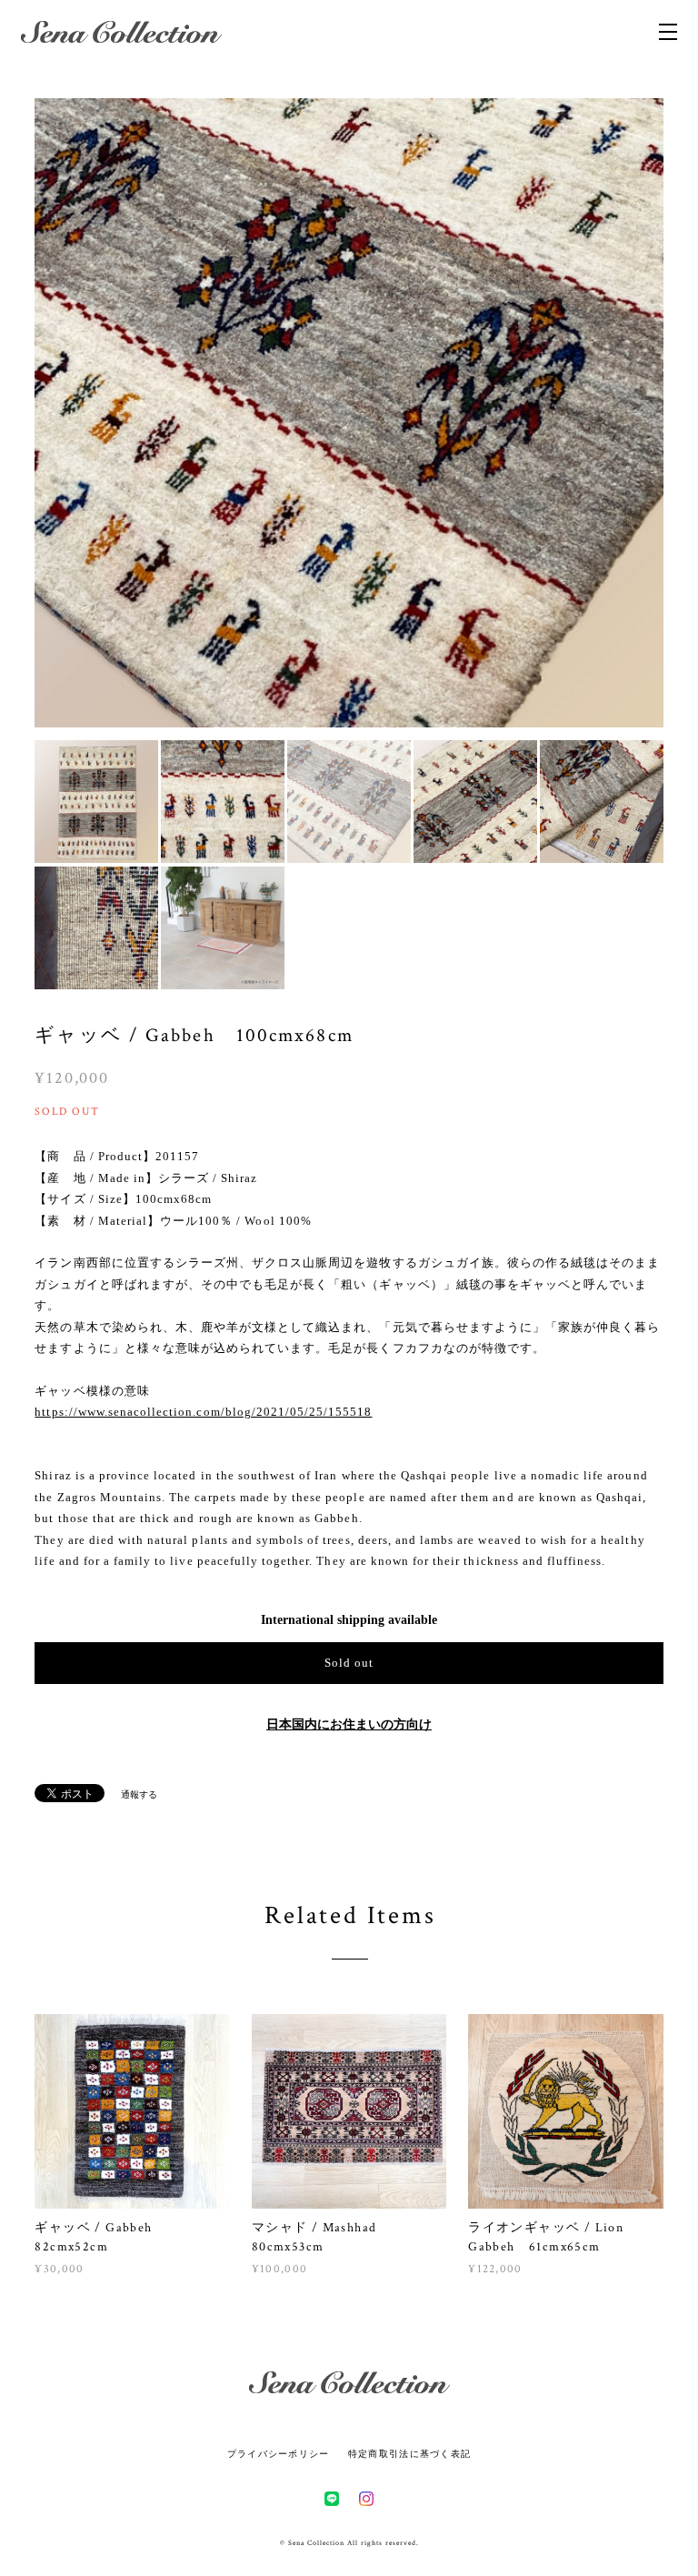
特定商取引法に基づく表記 (409, 2454)
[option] (349, 413)
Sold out (349, 1663)
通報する (139, 1794)
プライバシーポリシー (279, 2454)
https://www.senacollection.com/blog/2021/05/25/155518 (203, 1412)
